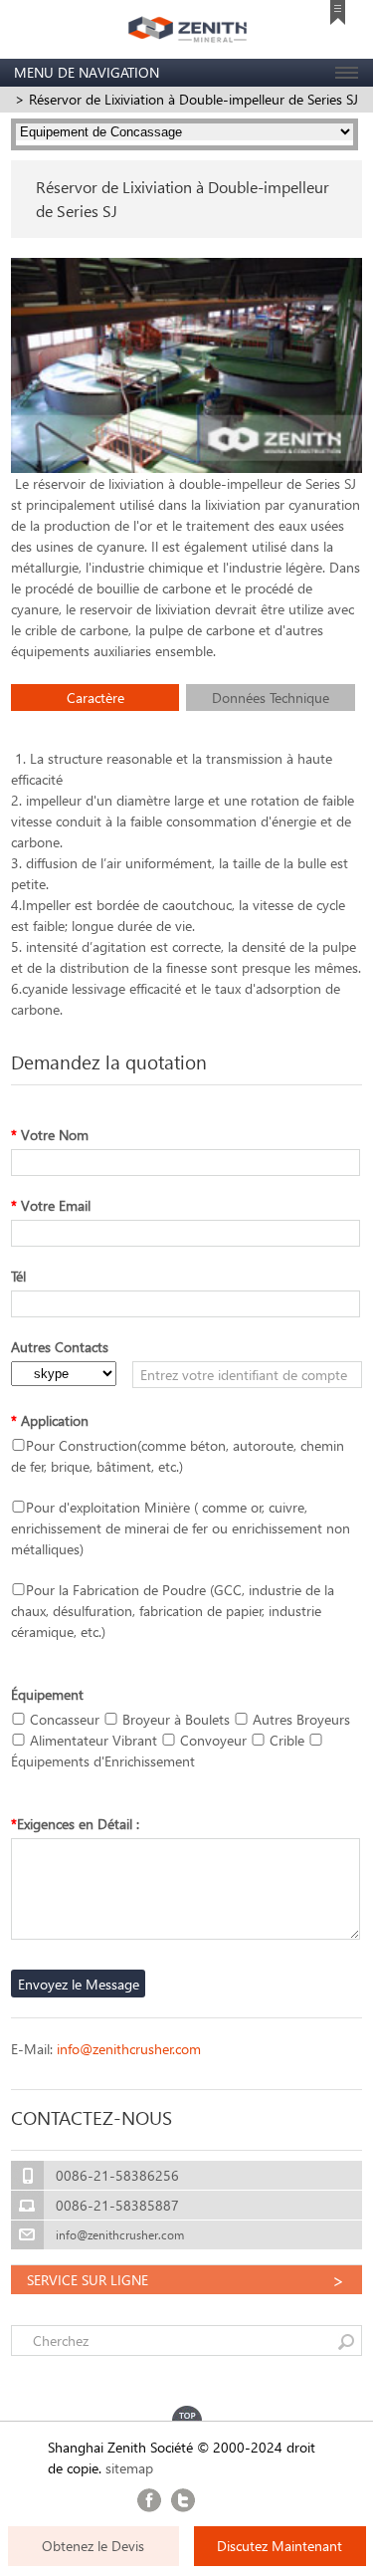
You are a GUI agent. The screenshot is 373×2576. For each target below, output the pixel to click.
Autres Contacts (60, 1347)
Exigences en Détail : (75, 1824)
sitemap (129, 2468)
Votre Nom (50, 1135)
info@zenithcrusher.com (129, 2049)
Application (50, 1420)
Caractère (95, 698)
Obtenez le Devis (93, 2546)
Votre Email (51, 1205)
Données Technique (271, 698)
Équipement (47, 1694)
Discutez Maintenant (280, 2546)
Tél (18, 1276)
